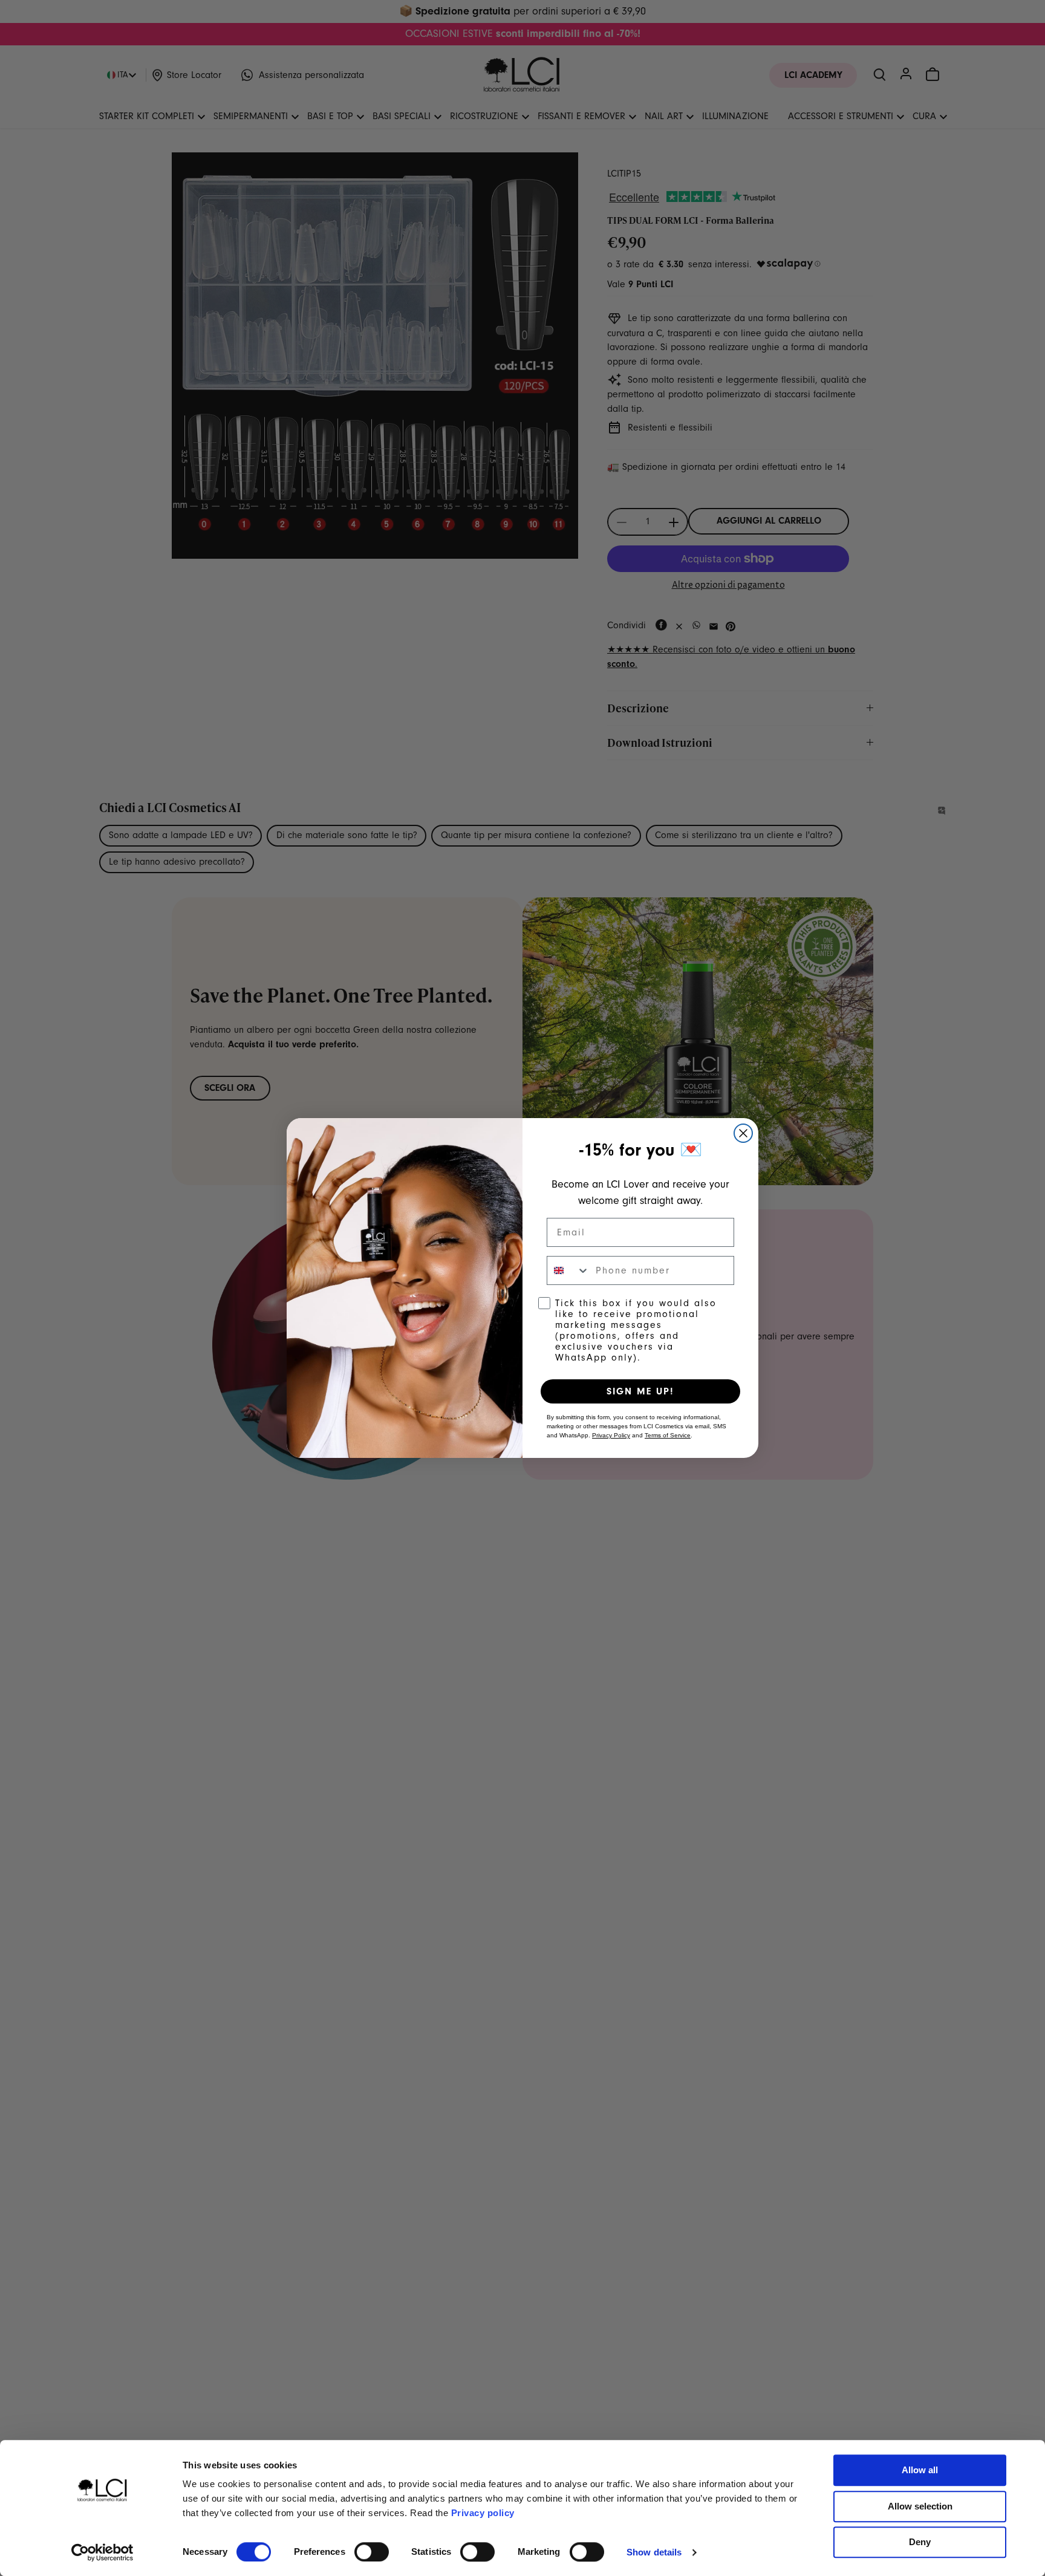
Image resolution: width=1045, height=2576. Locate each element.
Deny (920, 2542)
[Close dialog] (743, 1133)
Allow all (920, 2470)
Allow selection (920, 2506)
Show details (654, 2552)
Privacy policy (483, 2513)
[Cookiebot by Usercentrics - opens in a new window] (103, 2552)
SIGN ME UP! (640, 1391)
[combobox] (568, 1270)
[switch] (372, 2552)
